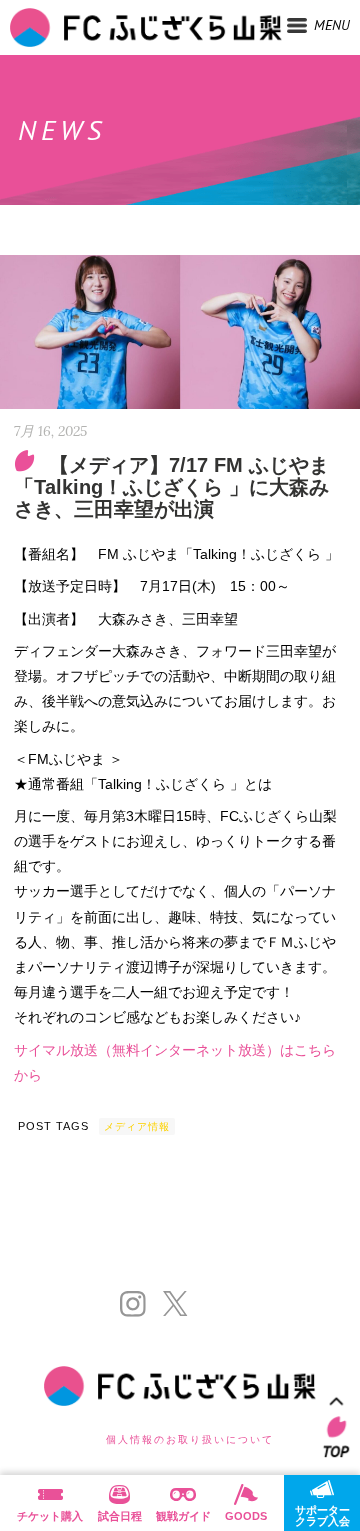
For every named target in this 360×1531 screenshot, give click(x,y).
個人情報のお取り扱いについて (190, 1439)
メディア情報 (137, 1126)
